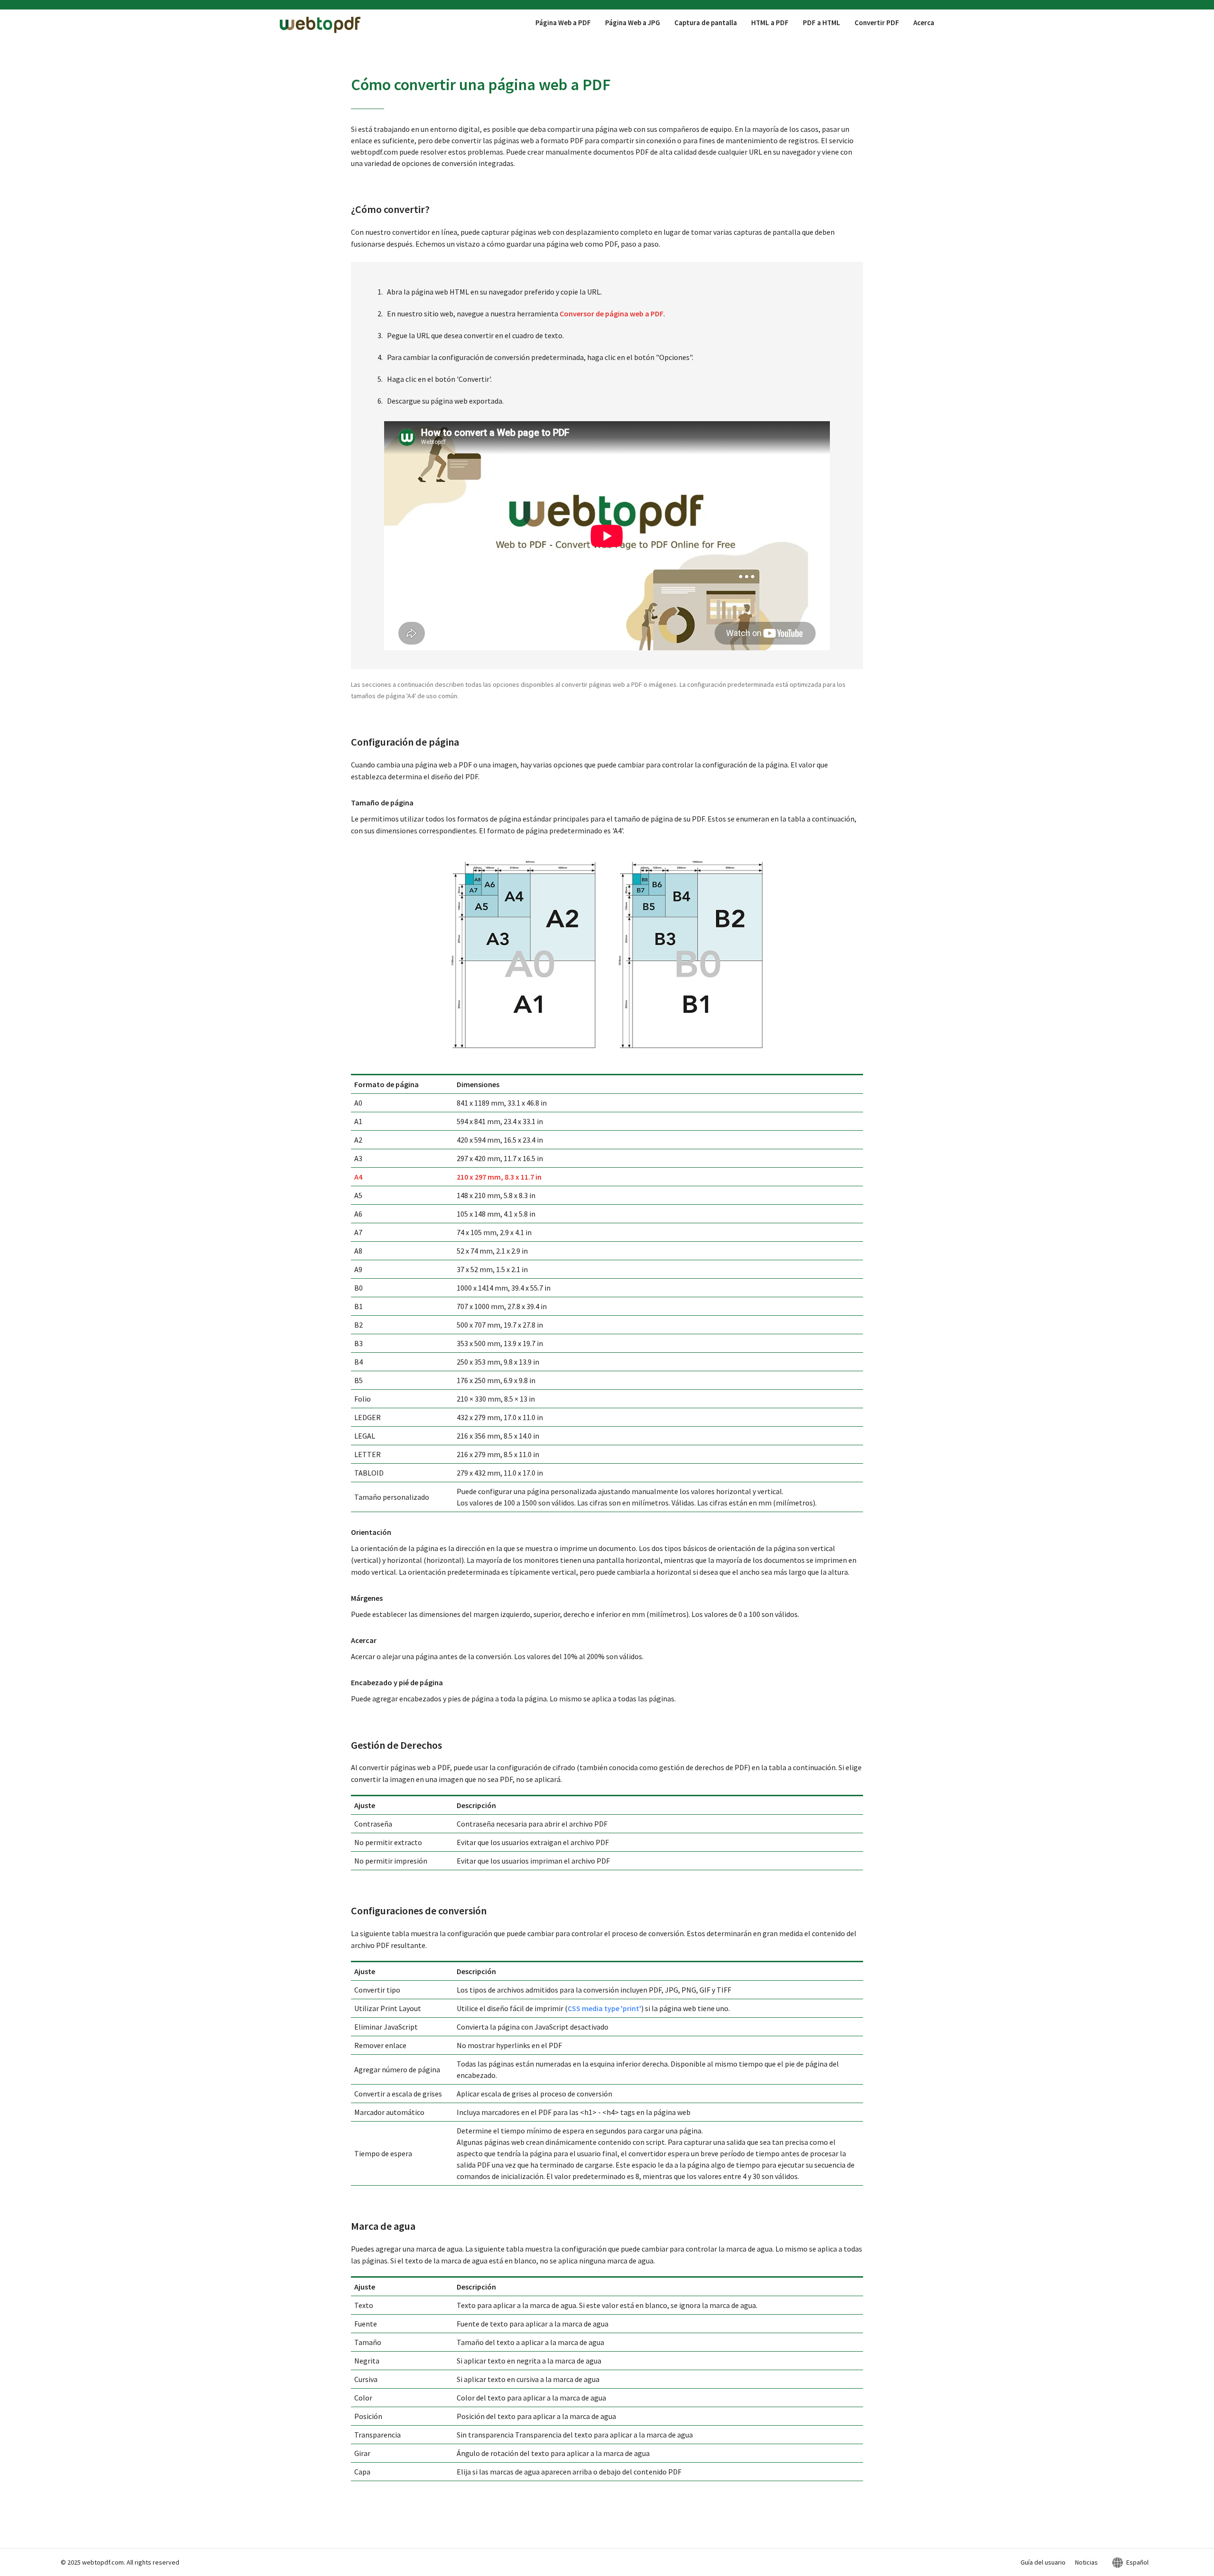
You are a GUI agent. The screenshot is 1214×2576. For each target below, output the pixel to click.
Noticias (1086, 2562)
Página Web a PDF (563, 23)
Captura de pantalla (706, 23)
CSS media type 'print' (604, 2008)
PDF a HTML (822, 23)
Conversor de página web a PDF (612, 314)
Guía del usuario (1043, 2562)
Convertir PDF (877, 23)
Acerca (924, 23)
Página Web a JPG (633, 23)
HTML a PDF (770, 23)
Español (1137, 2562)
